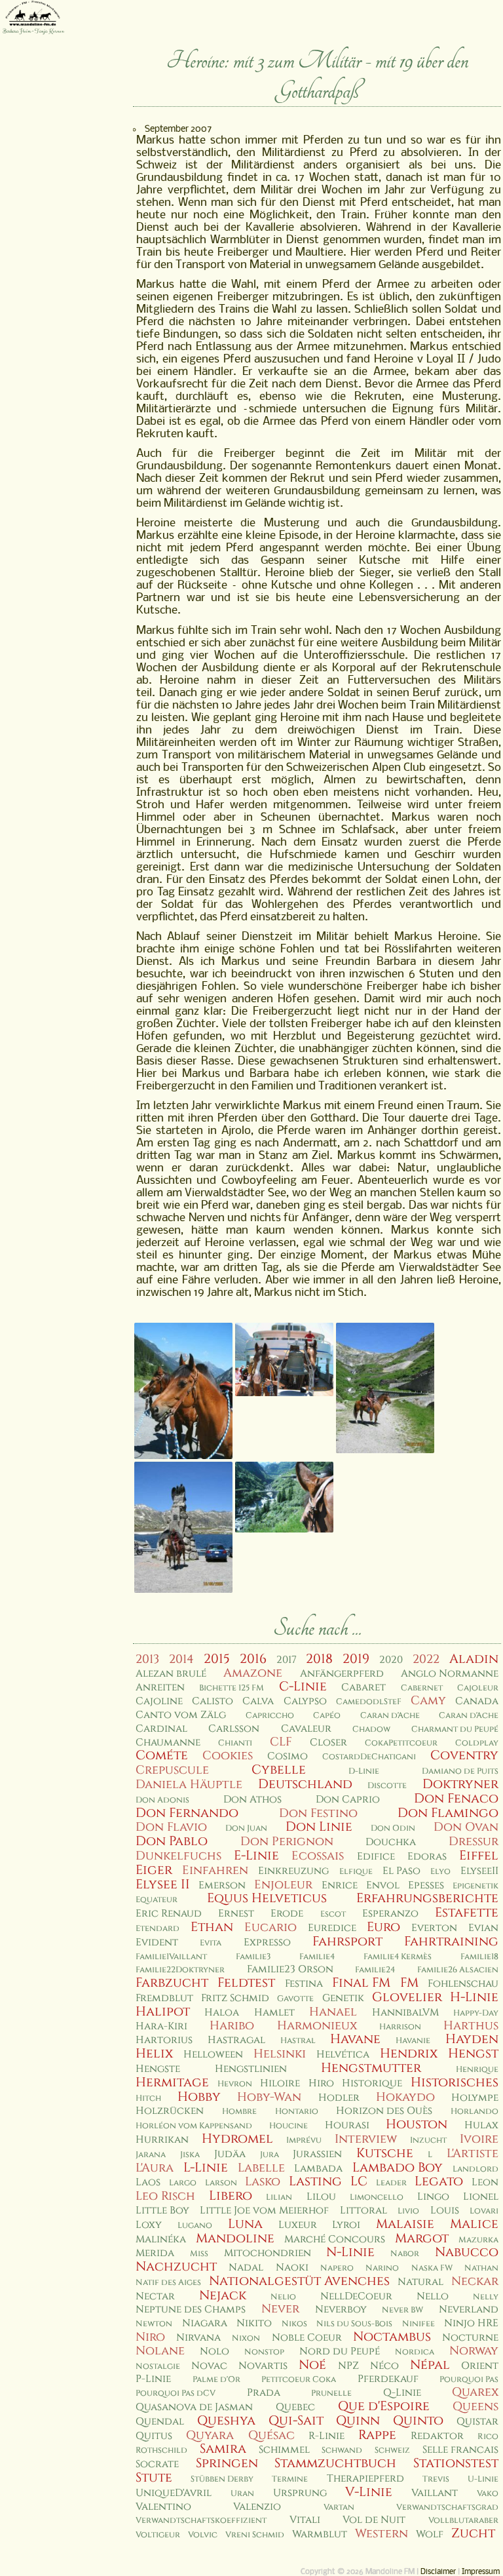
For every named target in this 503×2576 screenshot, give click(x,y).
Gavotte (295, 1999)
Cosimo (288, 1756)
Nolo (214, 2352)
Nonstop (264, 2352)
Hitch (148, 2098)
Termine (290, 2479)
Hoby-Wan (269, 2097)
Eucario (270, 1927)
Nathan (481, 2268)
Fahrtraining (451, 1942)
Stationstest (456, 2463)
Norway (474, 2351)
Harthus (471, 2026)
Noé (312, 2365)
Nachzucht (176, 2267)
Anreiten (160, 1688)
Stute (154, 2478)
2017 (287, 1660)
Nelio (283, 2297)
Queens (475, 2407)
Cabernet (422, 1688)
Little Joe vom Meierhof (264, 2211)
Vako (488, 2494)
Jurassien (317, 2154)
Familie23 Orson (290, 1969)
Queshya (226, 2421)
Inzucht (428, 2140)
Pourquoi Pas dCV (176, 2393)
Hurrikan (162, 2140)
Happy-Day (476, 2013)
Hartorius (164, 2040)
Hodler (339, 2098)
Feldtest (246, 1983)
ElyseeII (479, 1871)
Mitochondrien (268, 2253)
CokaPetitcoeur (401, 1743)
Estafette (467, 1913)
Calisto (213, 1701)
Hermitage (172, 2082)
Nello (433, 2296)
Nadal (246, 2268)
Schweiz (392, 2450)
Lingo (433, 2197)
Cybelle (279, 1770)
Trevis (436, 2479)
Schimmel (284, 2450)
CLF (281, 1742)
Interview (366, 2139)
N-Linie (350, 2252)
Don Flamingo (448, 1813)
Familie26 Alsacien (458, 1970)
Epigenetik (475, 1886)
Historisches (455, 2082)
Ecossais (318, 1856)
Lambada (318, 2169)
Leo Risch (165, 2196)
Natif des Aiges (168, 2283)
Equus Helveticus (267, 1898)
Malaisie (405, 2224)
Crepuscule (172, 1770)
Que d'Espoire (384, 2406)
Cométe (162, 1755)
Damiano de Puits (460, 1771)
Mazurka (478, 2240)
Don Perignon (287, 1842)
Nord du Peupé (340, 2352)
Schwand (342, 2450)
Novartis (263, 2366)
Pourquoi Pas (469, 2380)
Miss (199, 2254)
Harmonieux (317, 2026)
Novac (209, 2366)
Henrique (477, 2070)
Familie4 (317, 1957)
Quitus (154, 2436)
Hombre (239, 2112)
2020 (391, 1660)
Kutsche (385, 2153)
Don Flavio (171, 1827)
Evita (211, 1943)
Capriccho (270, 1716)
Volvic (203, 2535)
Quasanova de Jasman (194, 2407)
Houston (417, 2124)
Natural (420, 2282)
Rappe (377, 2435)
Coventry (464, 1755)
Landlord (475, 2169)
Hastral (298, 2041)
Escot (333, 1914)
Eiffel (479, 1856)
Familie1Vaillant (171, 1957)
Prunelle (331, 2393)
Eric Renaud (169, 1914)
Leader (391, 2183)
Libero (231, 2196)
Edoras (427, 1857)
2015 (217, 1659)
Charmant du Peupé (455, 1729)
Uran (242, 2494)
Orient (480, 2366)
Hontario (297, 2112)
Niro (150, 2337)
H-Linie (474, 1997)
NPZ (348, 2366)
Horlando (475, 2112)
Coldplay (477, 1743)
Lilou (321, 2197)
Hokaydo (405, 2097)
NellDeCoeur (356, 2296)
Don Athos (252, 1800)
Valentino (163, 2507)
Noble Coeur (307, 2338)
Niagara (205, 2323)
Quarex (475, 2392)
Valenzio (257, 2507)
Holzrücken (170, 2111)
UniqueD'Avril (174, 2493)
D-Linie (364, 1771)
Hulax (481, 2125)
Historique (372, 2083)
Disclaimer (438, 2572)
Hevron (235, 2084)
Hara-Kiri (161, 2026)
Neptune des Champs (191, 2310)
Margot (422, 2238)
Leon (485, 2182)
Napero (337, 2268)
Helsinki (280, 2054)
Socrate (157, 2464)
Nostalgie (158, 2367)
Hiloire (280, 2083)
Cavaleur (306, 1729)
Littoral (363, 2211)
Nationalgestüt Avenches (299, 2281)
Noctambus (392, 2337)
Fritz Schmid (235, 1998)
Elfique (356, 1872)
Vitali (305, 2520)
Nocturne (470, 2338)
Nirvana (198, 2338)
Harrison (400, 2027)
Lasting (315, 2181)
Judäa (230, 2154)
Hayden (472, 2039)
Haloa (222, 2013)
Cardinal (161, 1729)
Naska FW (432, 2268)
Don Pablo (172, 1841)
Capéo (327, 1716)
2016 (253, 1659)
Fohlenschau (463, 1984)
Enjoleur (283, 1885)
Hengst (473, 2054)
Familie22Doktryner (180, 1970)
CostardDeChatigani (369, 1757)
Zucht (473, 2533)
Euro (383, 1927)
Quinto (418, 2421)
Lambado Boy (398, 2168)
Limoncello (377, 2197)
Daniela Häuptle (189, 1785)
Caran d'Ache (390, 1716)
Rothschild (161, 2450)
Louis (445, 2211)
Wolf (430, 2534)
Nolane (160, 2351)
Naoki (292, 2268)
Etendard (158, 1929)
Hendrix (409, 2054)
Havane (355, 2039)
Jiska (190, 2155)
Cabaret (363, 1688)
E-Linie (256, 1856)
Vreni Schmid (255, 2535)
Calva (258, 1701)
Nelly (486, 2297)
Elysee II (163, 1884)
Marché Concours (335, 2239)
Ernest (236, 1914)
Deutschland (305, 1784)
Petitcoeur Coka (299, 2380)
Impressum (481, 2572)
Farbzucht (172, 1983)
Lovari (484, 2211)
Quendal (160, 2422)
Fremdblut (164, 1998)
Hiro (321, 2083)
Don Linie (319, 1827)
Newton (154, 2324)
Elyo (440, 1872)
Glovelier (407, 1997)
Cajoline (159, 1701)
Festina (304, 1984)
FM (409, 1983)
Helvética (343, 2055)
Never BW (402, 2310)
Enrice (340, 1885)
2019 (356, 1659)
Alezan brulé (171, 1674)
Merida (155, 2253)
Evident (157, 1942)
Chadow (371, 1729)
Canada (477, 1701)
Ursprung (300, 2493)
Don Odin (393, 1828)
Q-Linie (402, 2393)
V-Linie (369, 2492)
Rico (488, 2437)
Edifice (376, 1857)
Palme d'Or (216, 2380)
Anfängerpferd (342, 1674)
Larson (221, 2183)
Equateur (157, 1900)
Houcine (289, 2126)
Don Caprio (348, 1800)
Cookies (228, 1756)
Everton (434, 1928)
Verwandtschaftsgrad (447, 2508)
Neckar (475, 2281)
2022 (426, 1659)
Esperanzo (390, 1914)
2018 (319, 1659)
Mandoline (235, 2238)
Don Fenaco (456, 1799)
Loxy (149, 2225)
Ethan (212, 1927)
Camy (428, 1701)
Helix (154, 2054)
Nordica (415, 2352)
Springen (227, 2463)
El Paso (401, 1871)
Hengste (158, 2069)
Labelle (261, 2168)
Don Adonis (162, 1800)
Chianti (235, 1743)
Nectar (155, 2296)
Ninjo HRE (471, 2323)
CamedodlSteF (369, 1702)
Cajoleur (478, 1688)
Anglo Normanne (450, 1674)
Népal (430, 2365)
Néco (384, 2366)
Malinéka (161, 2239)
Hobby (199, 2097)
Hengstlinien (251, 2069)
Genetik (343, 1998)
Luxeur (298, 2225)
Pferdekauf (388, 2379)
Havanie (413, 2041)
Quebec (295, 2407)
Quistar (477, 2422)
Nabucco (467, 2252)
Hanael (333, 2012)
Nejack (223, 2295)
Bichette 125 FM (232, 1688)
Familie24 (375, 1970)
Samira (223, 2449)
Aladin (474, 1659)
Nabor (405, 2254)
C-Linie (303, 1687)
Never (280, 2309)
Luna (245, 2224)
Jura (270, 2155)
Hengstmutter (371, 2068)
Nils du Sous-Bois (354, 2324)
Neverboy (341, 2310)
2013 (147, 1659)
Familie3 (253, 1957)
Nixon (246, 2338)
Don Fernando (187, 1813)
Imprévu (304, 2140)
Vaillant (435, 2493)
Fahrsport (347, 1942)
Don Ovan (466, 1827)
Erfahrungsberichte (427, 1898)
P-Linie (153, 2379)
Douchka (391, 1842)
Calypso (305, 1701)
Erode (287, 1914)
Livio (408, 2211)
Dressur (474, 1842)
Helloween (213, 2055)
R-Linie (326, 2436)
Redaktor (437, 2436)
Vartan (339, 2508)
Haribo (232, 2026)
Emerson (222, 1885)
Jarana (151, 2155)
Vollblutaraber (463, 2521)
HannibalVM (405, 2013)
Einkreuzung (293, 1871)
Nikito (254, 2323)
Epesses (426, 1885)
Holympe (475, 2098)
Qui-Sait (296, 2421)
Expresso (267, 1942)
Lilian (279, 2197)
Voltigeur (158, 2535)
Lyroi (346, 2225)
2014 (181, 1659)
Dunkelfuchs (178, 1856)
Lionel (481, 2197)
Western (382, 2534)
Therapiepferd (365, 2479)
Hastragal (236, 2040)
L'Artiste (473, 2154)
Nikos (294, 2324)
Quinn (358, 2421)
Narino (382, 2268)
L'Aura (155, 2168)
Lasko (263, 2182)
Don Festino (318, 1813)
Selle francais (460, 2450)
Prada (264, 2393)
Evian (483, 1928)
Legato (439, 2181)
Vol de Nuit (374, 2520)
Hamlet (274, 2013)
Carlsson (234, 1729)
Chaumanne (168, 1743)
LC (359, 2181)
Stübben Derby (222, 2479)
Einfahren (215, 1870)
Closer (328, 1743)
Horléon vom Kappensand (194, 2126)
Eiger (154, 1870)
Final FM (361, 1983)
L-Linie (206, 2168)
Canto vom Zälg (181, 1715)
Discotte (387, 1786)
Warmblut (320, 2534)
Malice (474, 2224)
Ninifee (419, 2324)
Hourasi (347, 2125)
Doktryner (460, 1784)
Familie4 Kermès (398, 1957)
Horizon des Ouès (384, 2111)
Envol (383, 1885)
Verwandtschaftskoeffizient (201, 2521)
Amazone (253, 1673)
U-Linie (483, 2479)
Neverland (469, 2310)
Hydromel (237, 2139)
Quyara (210, 2435)
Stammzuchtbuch (335, 2463)
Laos (148, 2182)
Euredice (332, 1928)
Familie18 (479, 1957)
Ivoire (479, 2139)
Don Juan (246, 1828)
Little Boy (162, 2211)
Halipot (163, 2012)
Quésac (271, 2435)
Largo (183, 2183)
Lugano (195, 2226)
